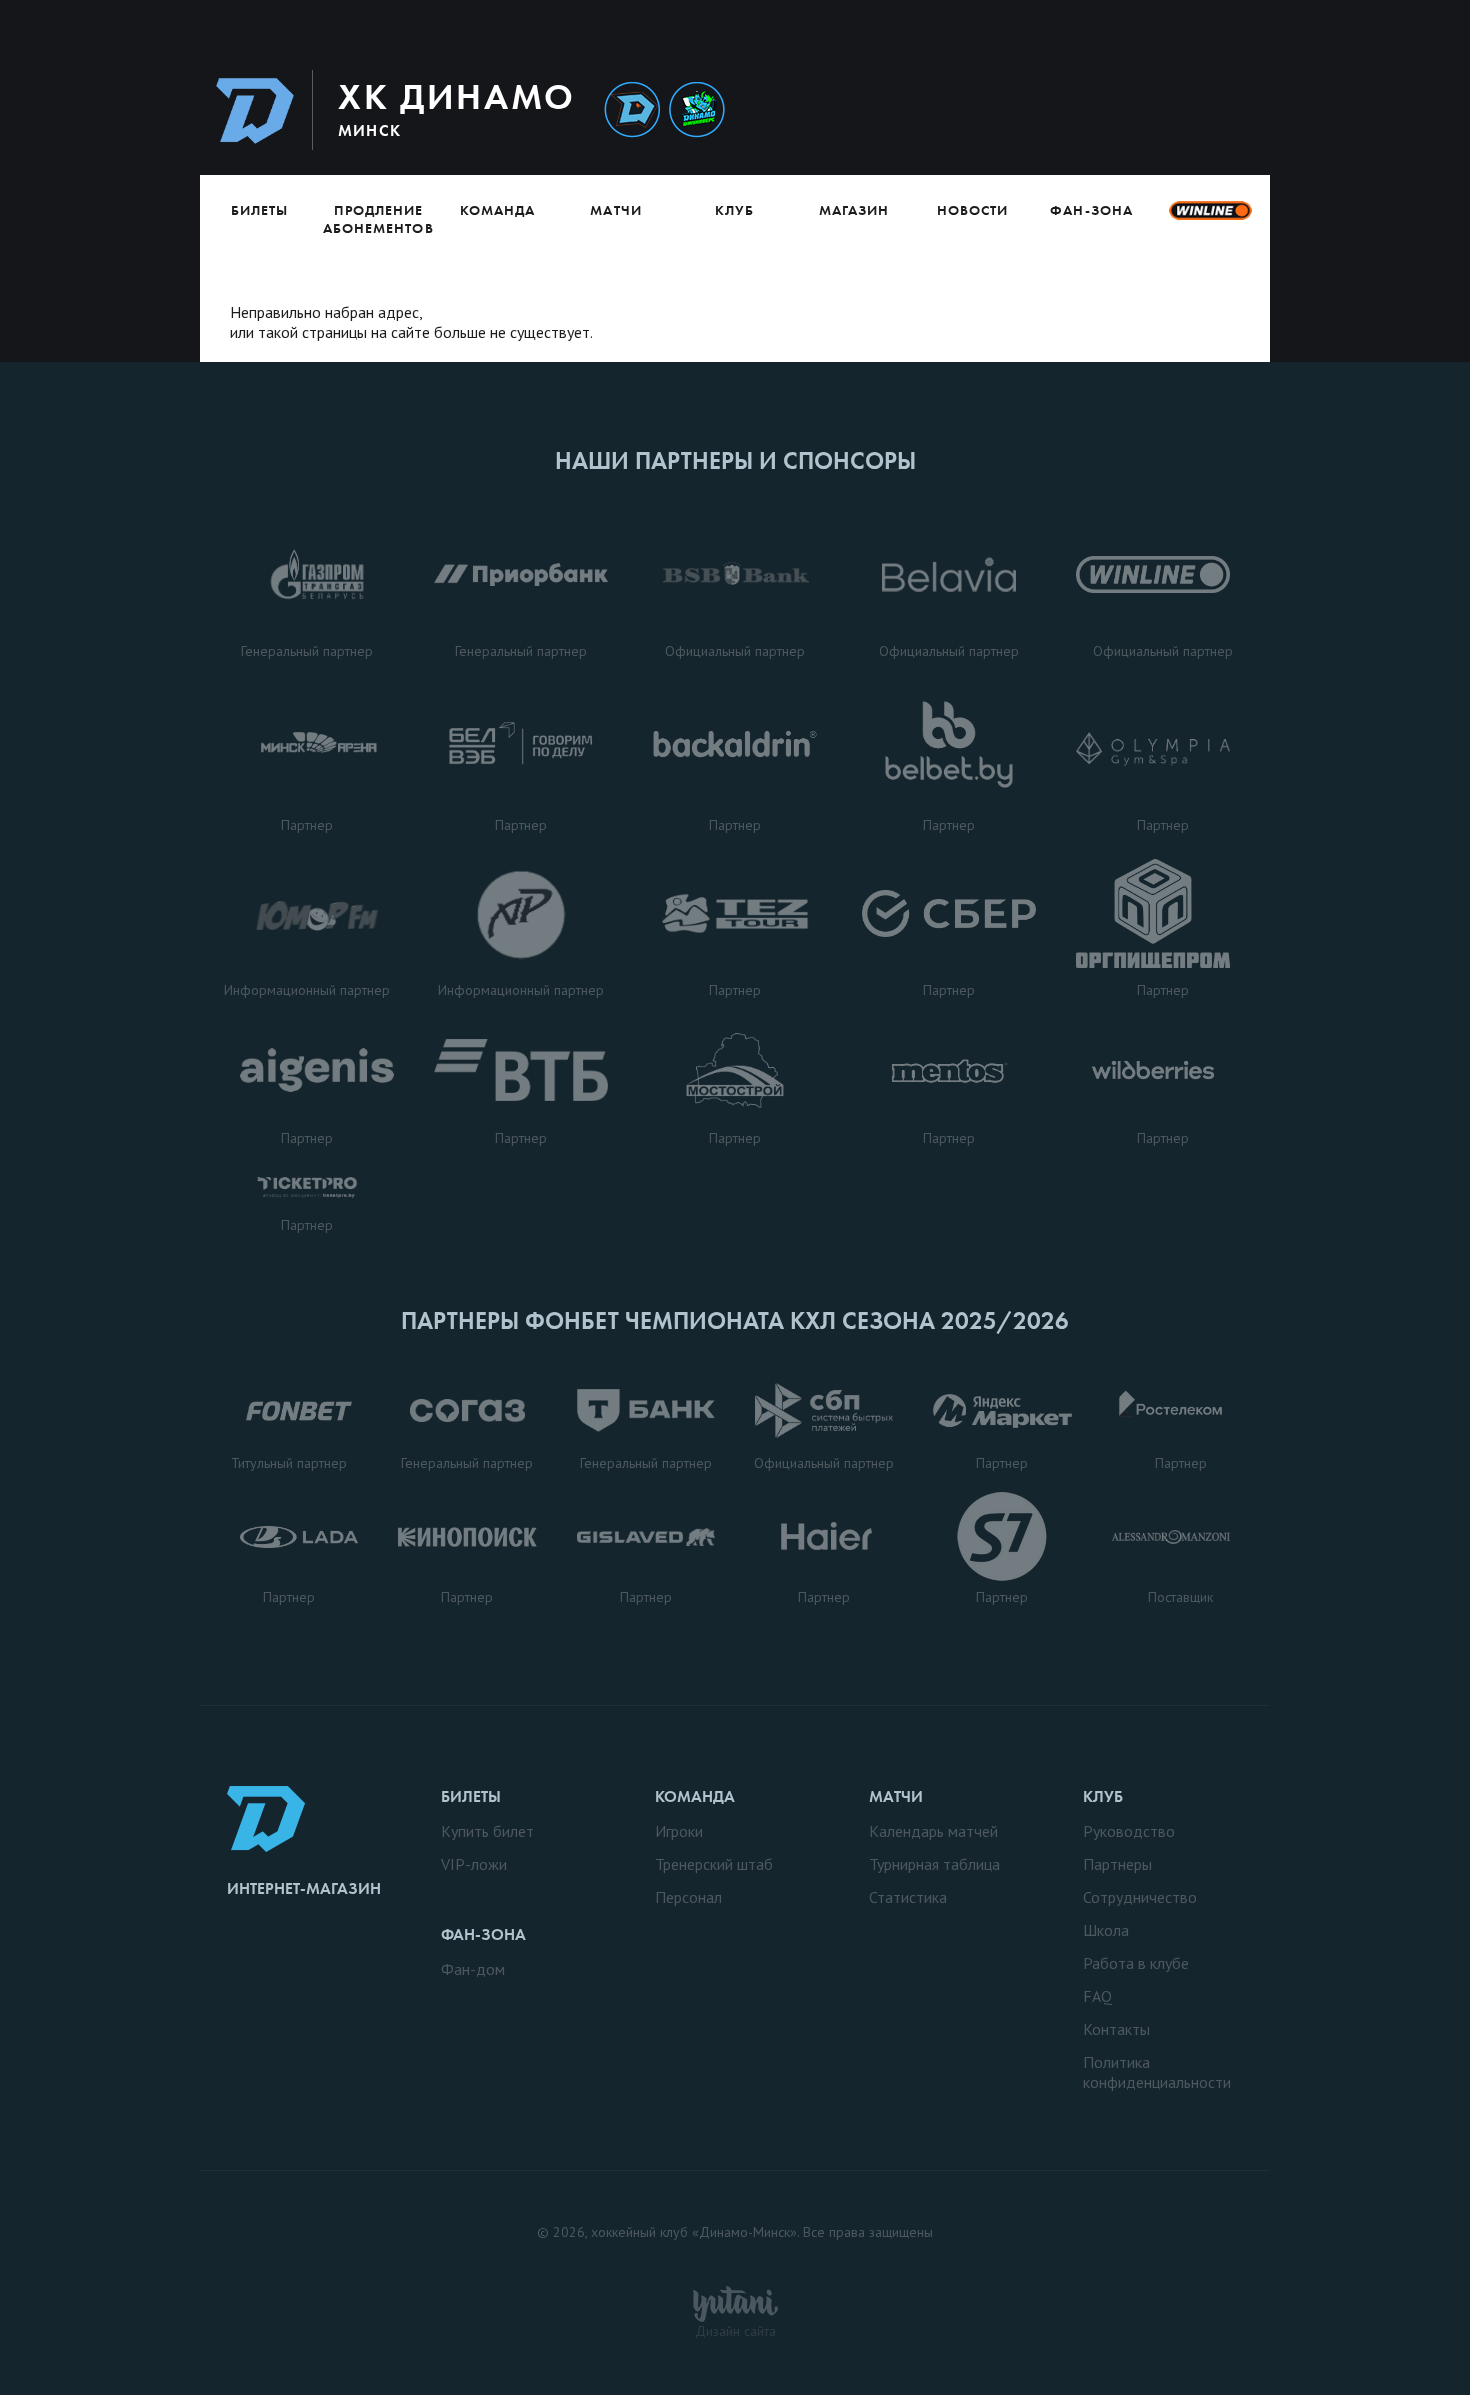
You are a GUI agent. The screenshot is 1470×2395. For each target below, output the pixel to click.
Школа (1106, 1930)
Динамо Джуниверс (697, 110)
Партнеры (1117, 1864)
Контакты (1116, 2029)
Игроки (679, 1831)
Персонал (688, 1897)
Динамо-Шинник (632, 110)
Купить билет (487, 1831)
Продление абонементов (378, 219)
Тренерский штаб (714, 1864)
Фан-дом (473, 1969)
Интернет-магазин (304, 1888)
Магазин (854, 210)
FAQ (1097, 1996)
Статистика (908, 1897)
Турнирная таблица (934, 1864)
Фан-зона (1091, 210)
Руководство (1129, 1831)
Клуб (734, 210)
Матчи (615, 210)
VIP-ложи (474, 1864)
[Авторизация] (1081, 109)
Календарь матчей (933, 1831)
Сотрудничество (1140, 1897)
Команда (497, 210)
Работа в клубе (1136, 1963)
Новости (972, 210)
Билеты (259, 210)
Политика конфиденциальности (1157, 2072)
